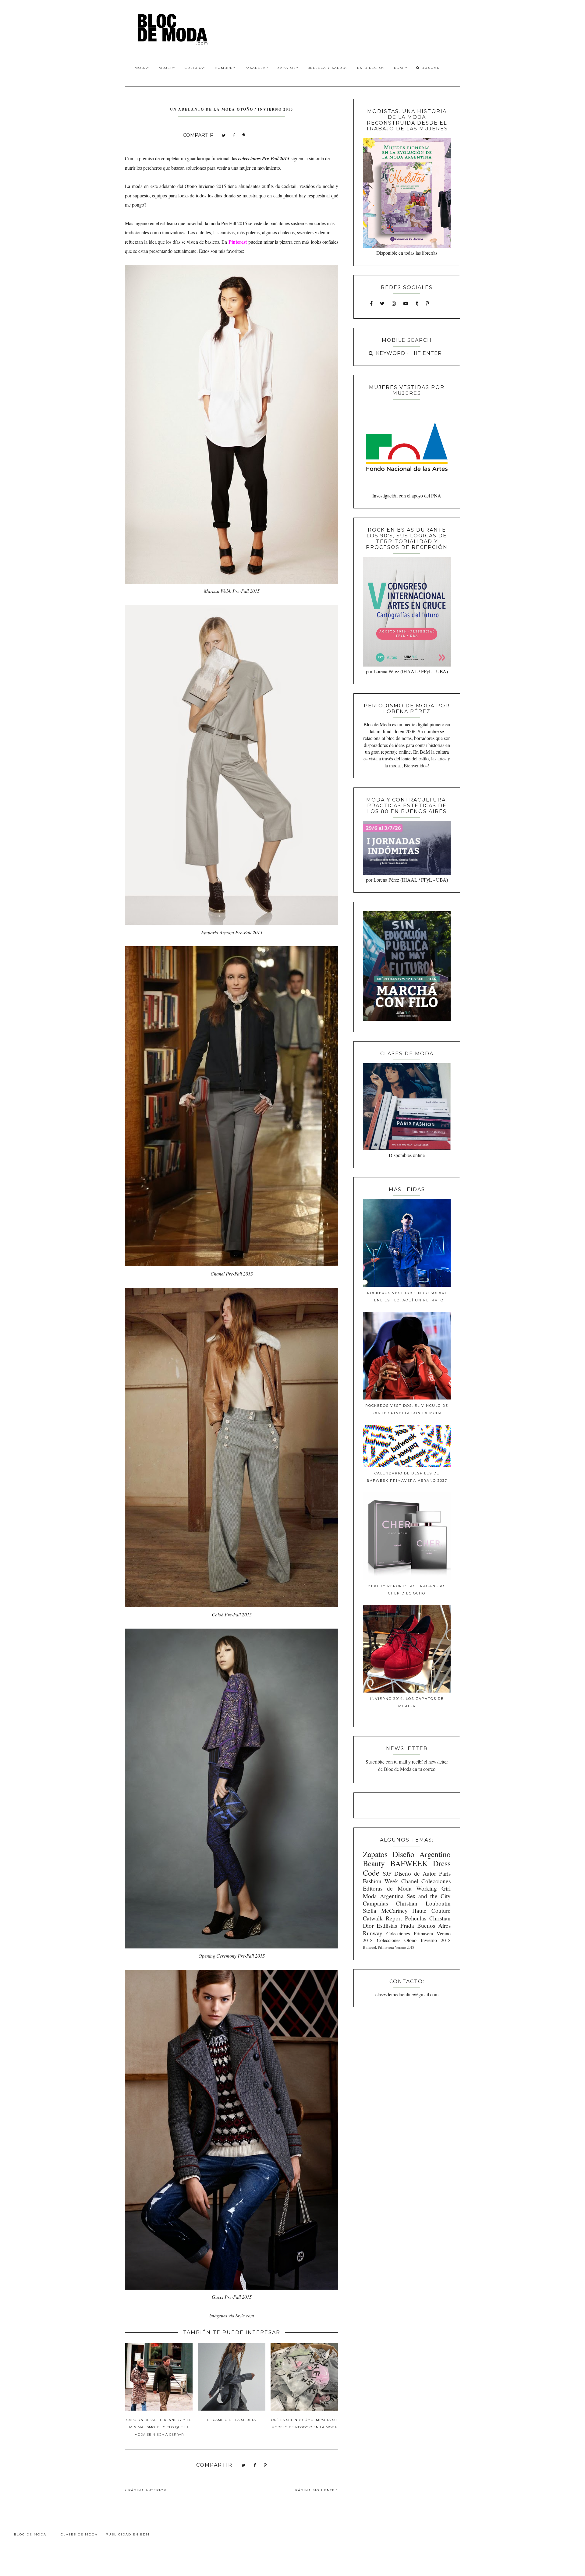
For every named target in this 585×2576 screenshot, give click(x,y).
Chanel (410, 1881)
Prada (407, 1925)
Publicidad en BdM (128, 2534)
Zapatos (287, 68)
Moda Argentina (383, 1896)
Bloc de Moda (30, 2534)
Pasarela (255, 68)
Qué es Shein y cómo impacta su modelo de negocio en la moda (304, 2424)
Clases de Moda (79, 2534)
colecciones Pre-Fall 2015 (264, 158)
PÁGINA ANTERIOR (147, 2490)
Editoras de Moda (387, 1888)
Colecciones (436, 1881)
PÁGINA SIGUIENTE (316, 2490)
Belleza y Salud (326, 68)
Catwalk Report (382, 1918)
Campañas (375, 1903)
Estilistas (387, 1925)
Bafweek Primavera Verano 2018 (388, 1947)
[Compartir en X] (224, 135)
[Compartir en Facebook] (234, 135)
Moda (141, 68)
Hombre (224, 68)
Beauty (374, 1863)
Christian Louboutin (423, 1903)
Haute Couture (431, 1911)
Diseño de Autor (415, 1873)
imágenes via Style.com (232, 2315)
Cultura (194, 68)
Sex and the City (429, 1896)
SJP (387, 1873)
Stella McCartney (385, 1911)
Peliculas (416, 1918)
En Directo (370, 68)
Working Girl (433, 1888)
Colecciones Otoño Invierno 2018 (414, 1940)
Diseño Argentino (422, 1854)
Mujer (166, 68)
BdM (399, 68)
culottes (204, 232)
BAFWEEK (409, 1863)
